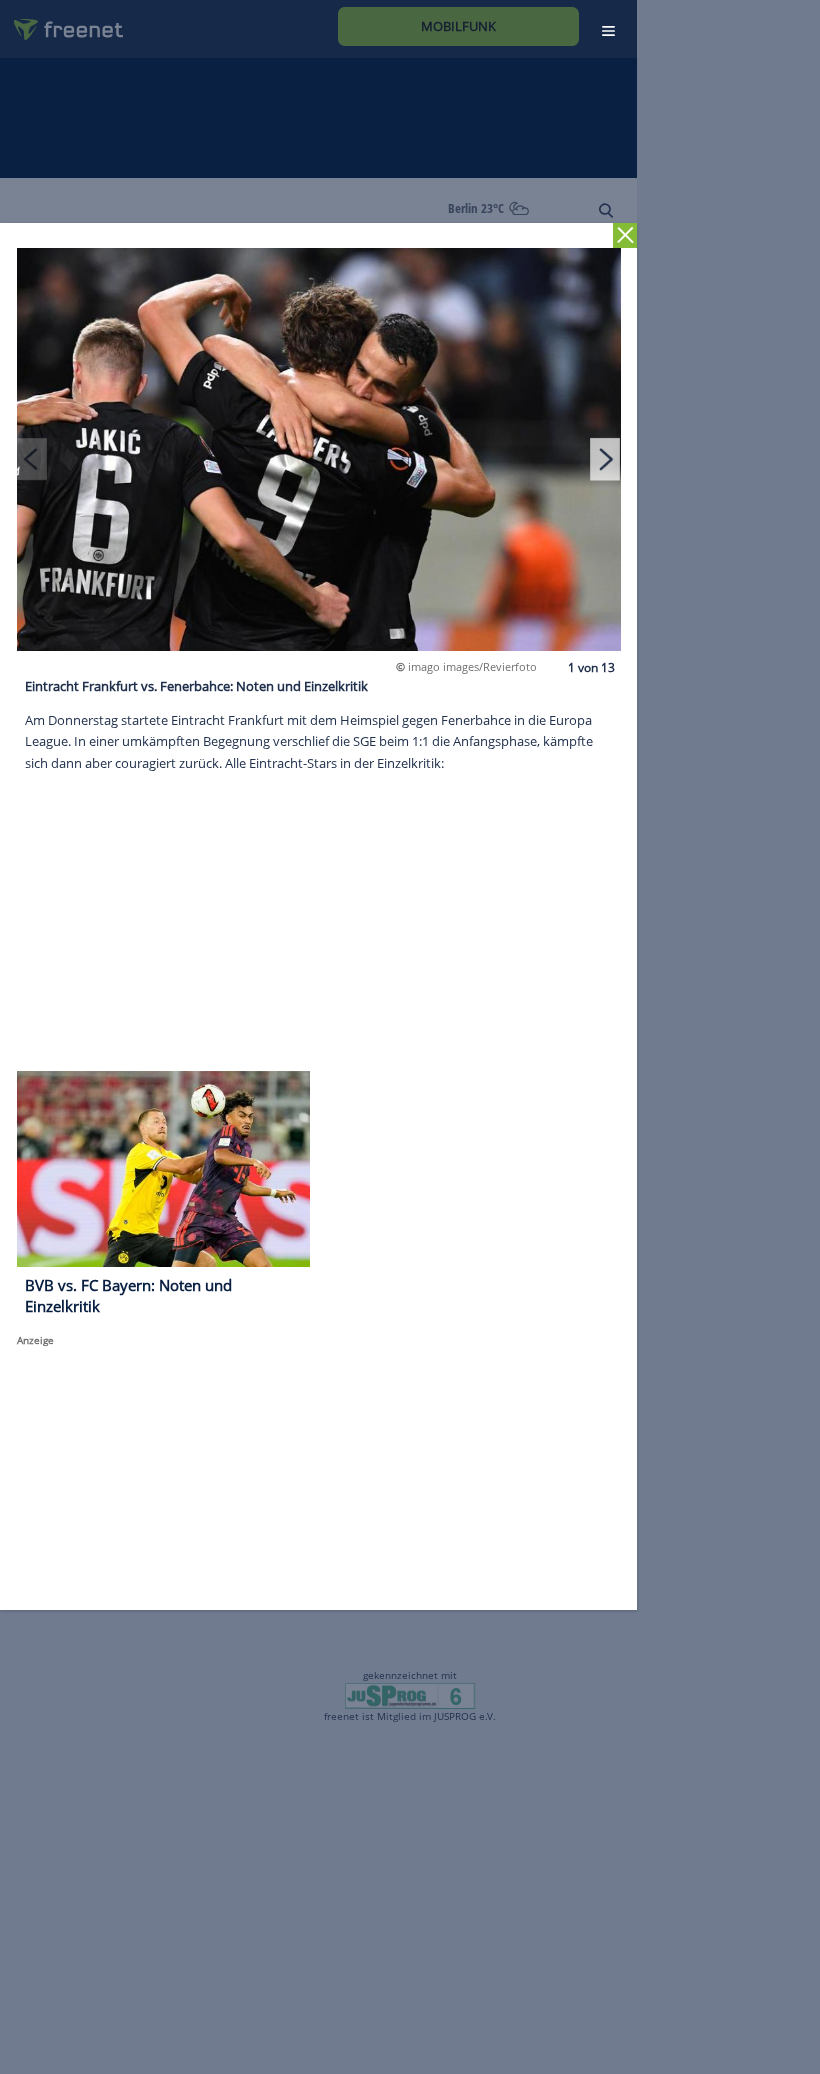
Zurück (625, 235)
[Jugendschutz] (409, 1694)
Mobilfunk (458, 26)
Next (605, 459)
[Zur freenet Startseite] (61, 21)
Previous (32, 459)
